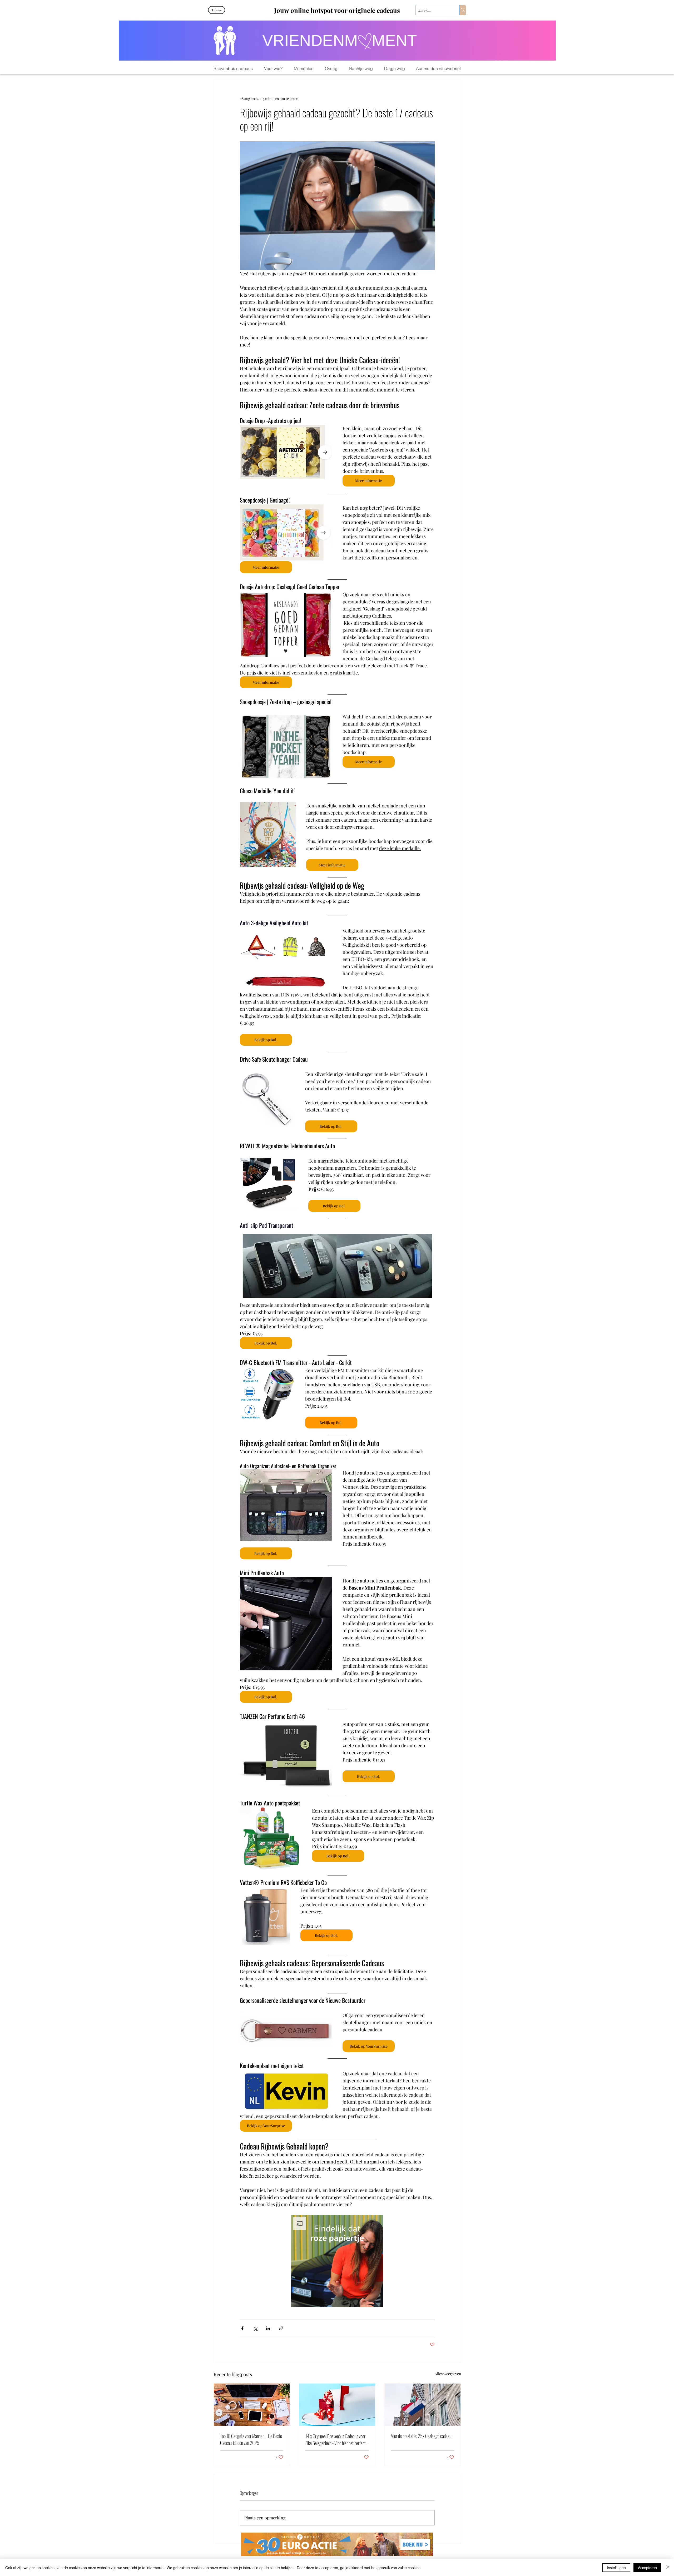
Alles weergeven (448, 2374)
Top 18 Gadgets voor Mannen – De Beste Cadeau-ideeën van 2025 (251, 2439)
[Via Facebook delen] (242, 2328)
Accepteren (647, 2568)
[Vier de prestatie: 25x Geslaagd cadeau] (423, 2405)
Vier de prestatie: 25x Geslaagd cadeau (421, 2436)
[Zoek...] (462, 10)
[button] (273, 69)
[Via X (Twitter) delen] (255, 2328)
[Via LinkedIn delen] (268, 2328)
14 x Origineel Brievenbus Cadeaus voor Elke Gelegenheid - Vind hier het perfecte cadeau (336, 2440)
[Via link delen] (281, 2328)
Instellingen (616, 2568)
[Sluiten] (668, 2568)
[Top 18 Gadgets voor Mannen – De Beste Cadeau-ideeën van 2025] (252, 2405)
